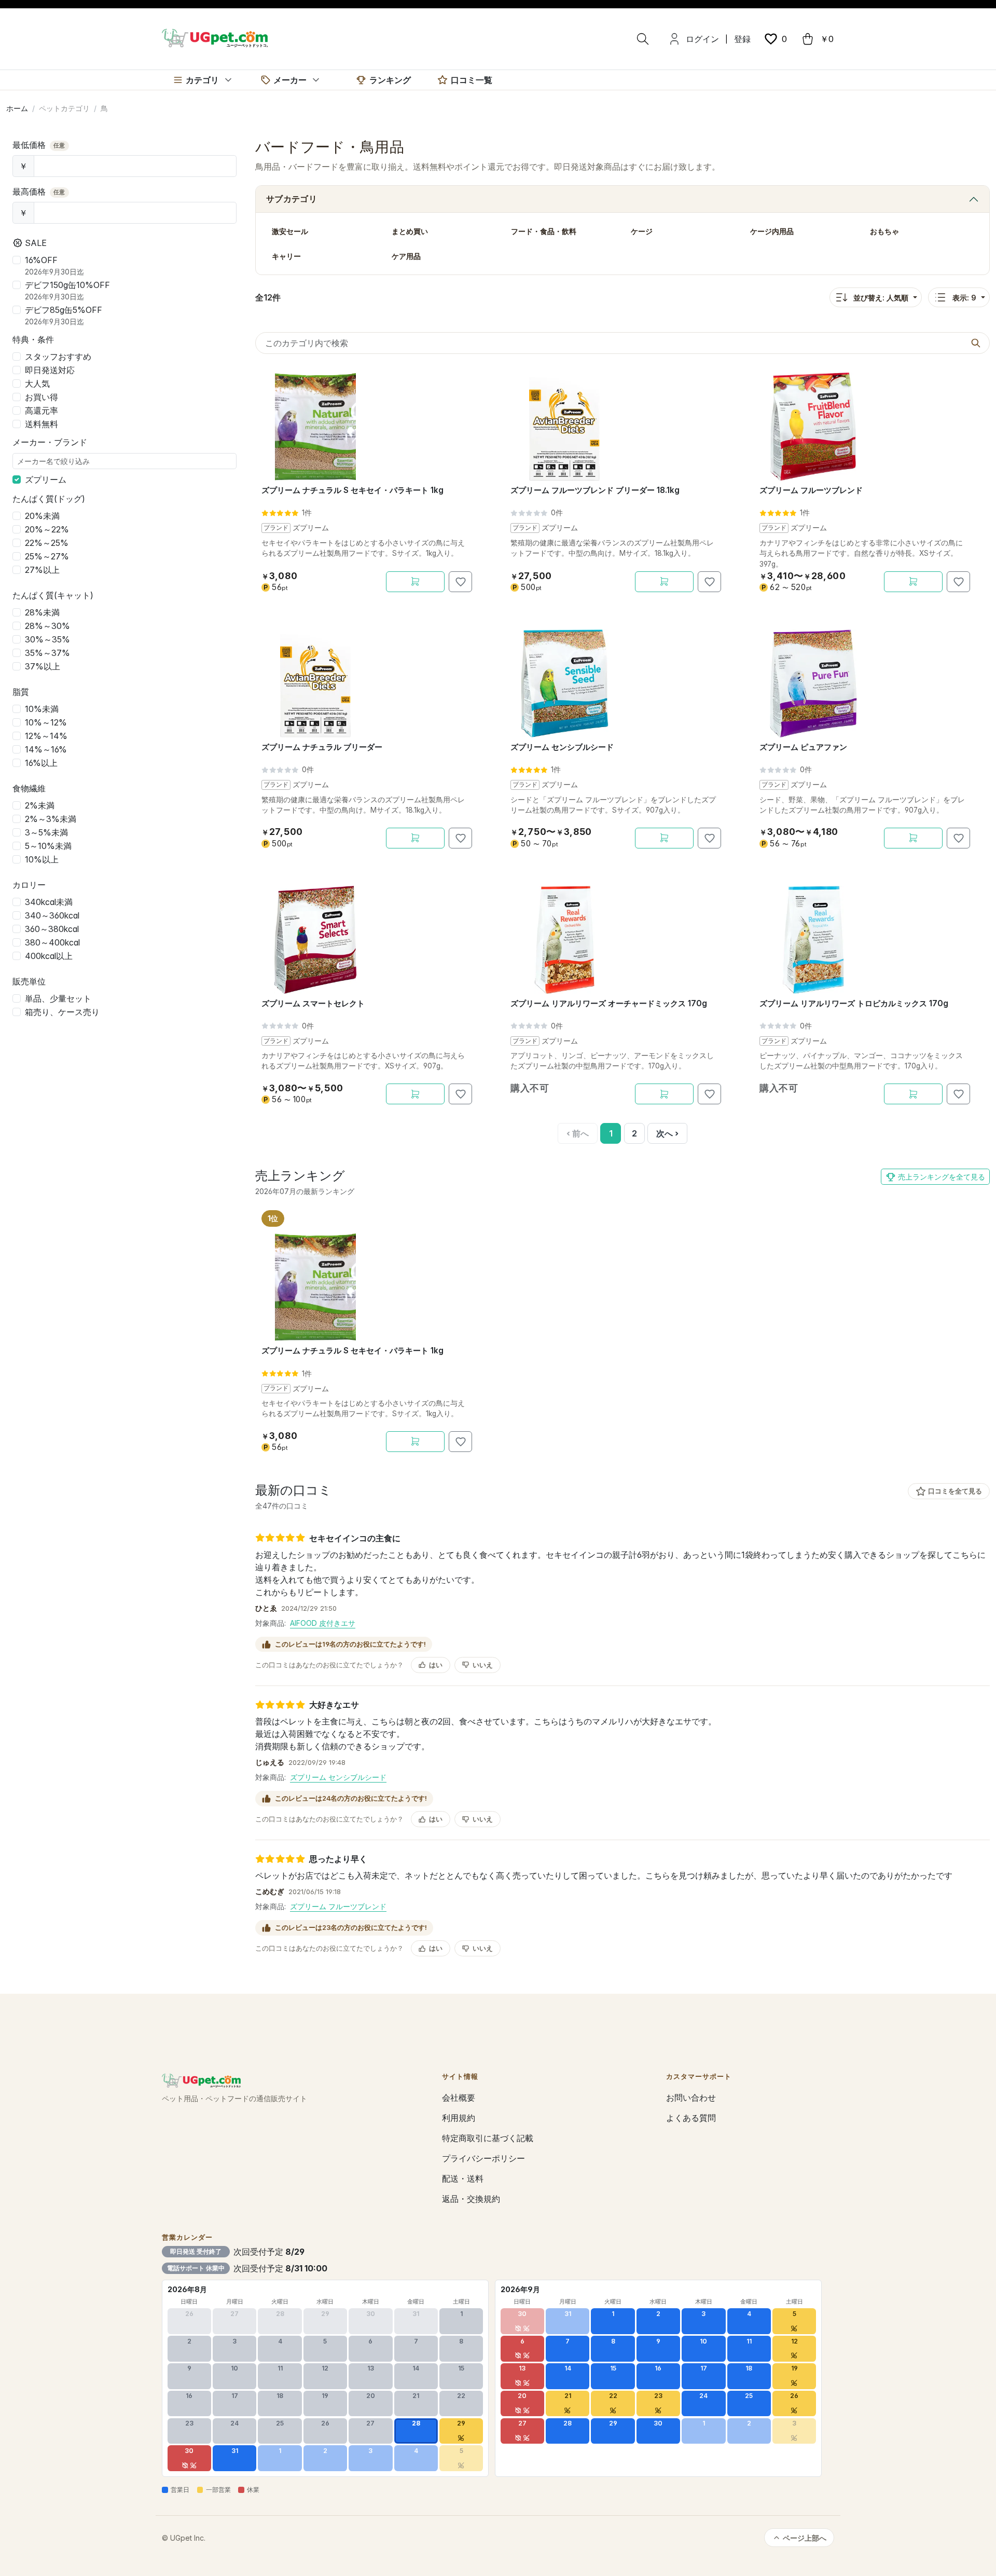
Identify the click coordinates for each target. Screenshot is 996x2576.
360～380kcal (52, 929)
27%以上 (42, 570)
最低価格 (39, 145)
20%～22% (47, 529)
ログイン (702, 39)
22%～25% (47, 543)
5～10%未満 (48, 846)
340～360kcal (52, 915)
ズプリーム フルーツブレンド (338, 1906)
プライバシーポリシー (483, 2158)
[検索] (643, 39)
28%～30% (47, 626)
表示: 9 (964, 298)
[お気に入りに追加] (460, 582)
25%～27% (47, 556)
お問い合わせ (691, 2098)
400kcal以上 (49, 956)
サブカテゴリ (292, 199)
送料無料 (41, 424)
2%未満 (40, 805)
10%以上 (42, 859)
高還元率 (41, 410)
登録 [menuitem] (742, 39)
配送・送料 (463, 2178)
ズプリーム (46, 479)
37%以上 (43, 666)
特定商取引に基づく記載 (488, 2138)
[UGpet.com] (215, 37)
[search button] (976, 343)
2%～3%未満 (51, 819)
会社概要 (459, 2098)
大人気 (37, 383)
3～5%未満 (46, 832)
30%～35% (47, 639)
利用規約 (459, 2118)
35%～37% (47, 653)
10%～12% (46, 722)
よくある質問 (691, 2118)
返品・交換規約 (471, 2199)
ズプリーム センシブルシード (338, 1777)
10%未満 (42, 709)
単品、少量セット (58, 998)
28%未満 (42, 612)
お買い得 (41, 397)
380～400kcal (52, 942)
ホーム (17, 108)
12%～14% (46, 736)
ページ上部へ (805, 2538)
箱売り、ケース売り (62, 1012)
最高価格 (39, 191)
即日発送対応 (50, 370)
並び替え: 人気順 (881, 298)
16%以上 (41, 763)
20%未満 (42, 516)
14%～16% (46, 749)
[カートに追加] (415, 582)
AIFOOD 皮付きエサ (323, 1623)
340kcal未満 (49, 902)
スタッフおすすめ (58, 357)
